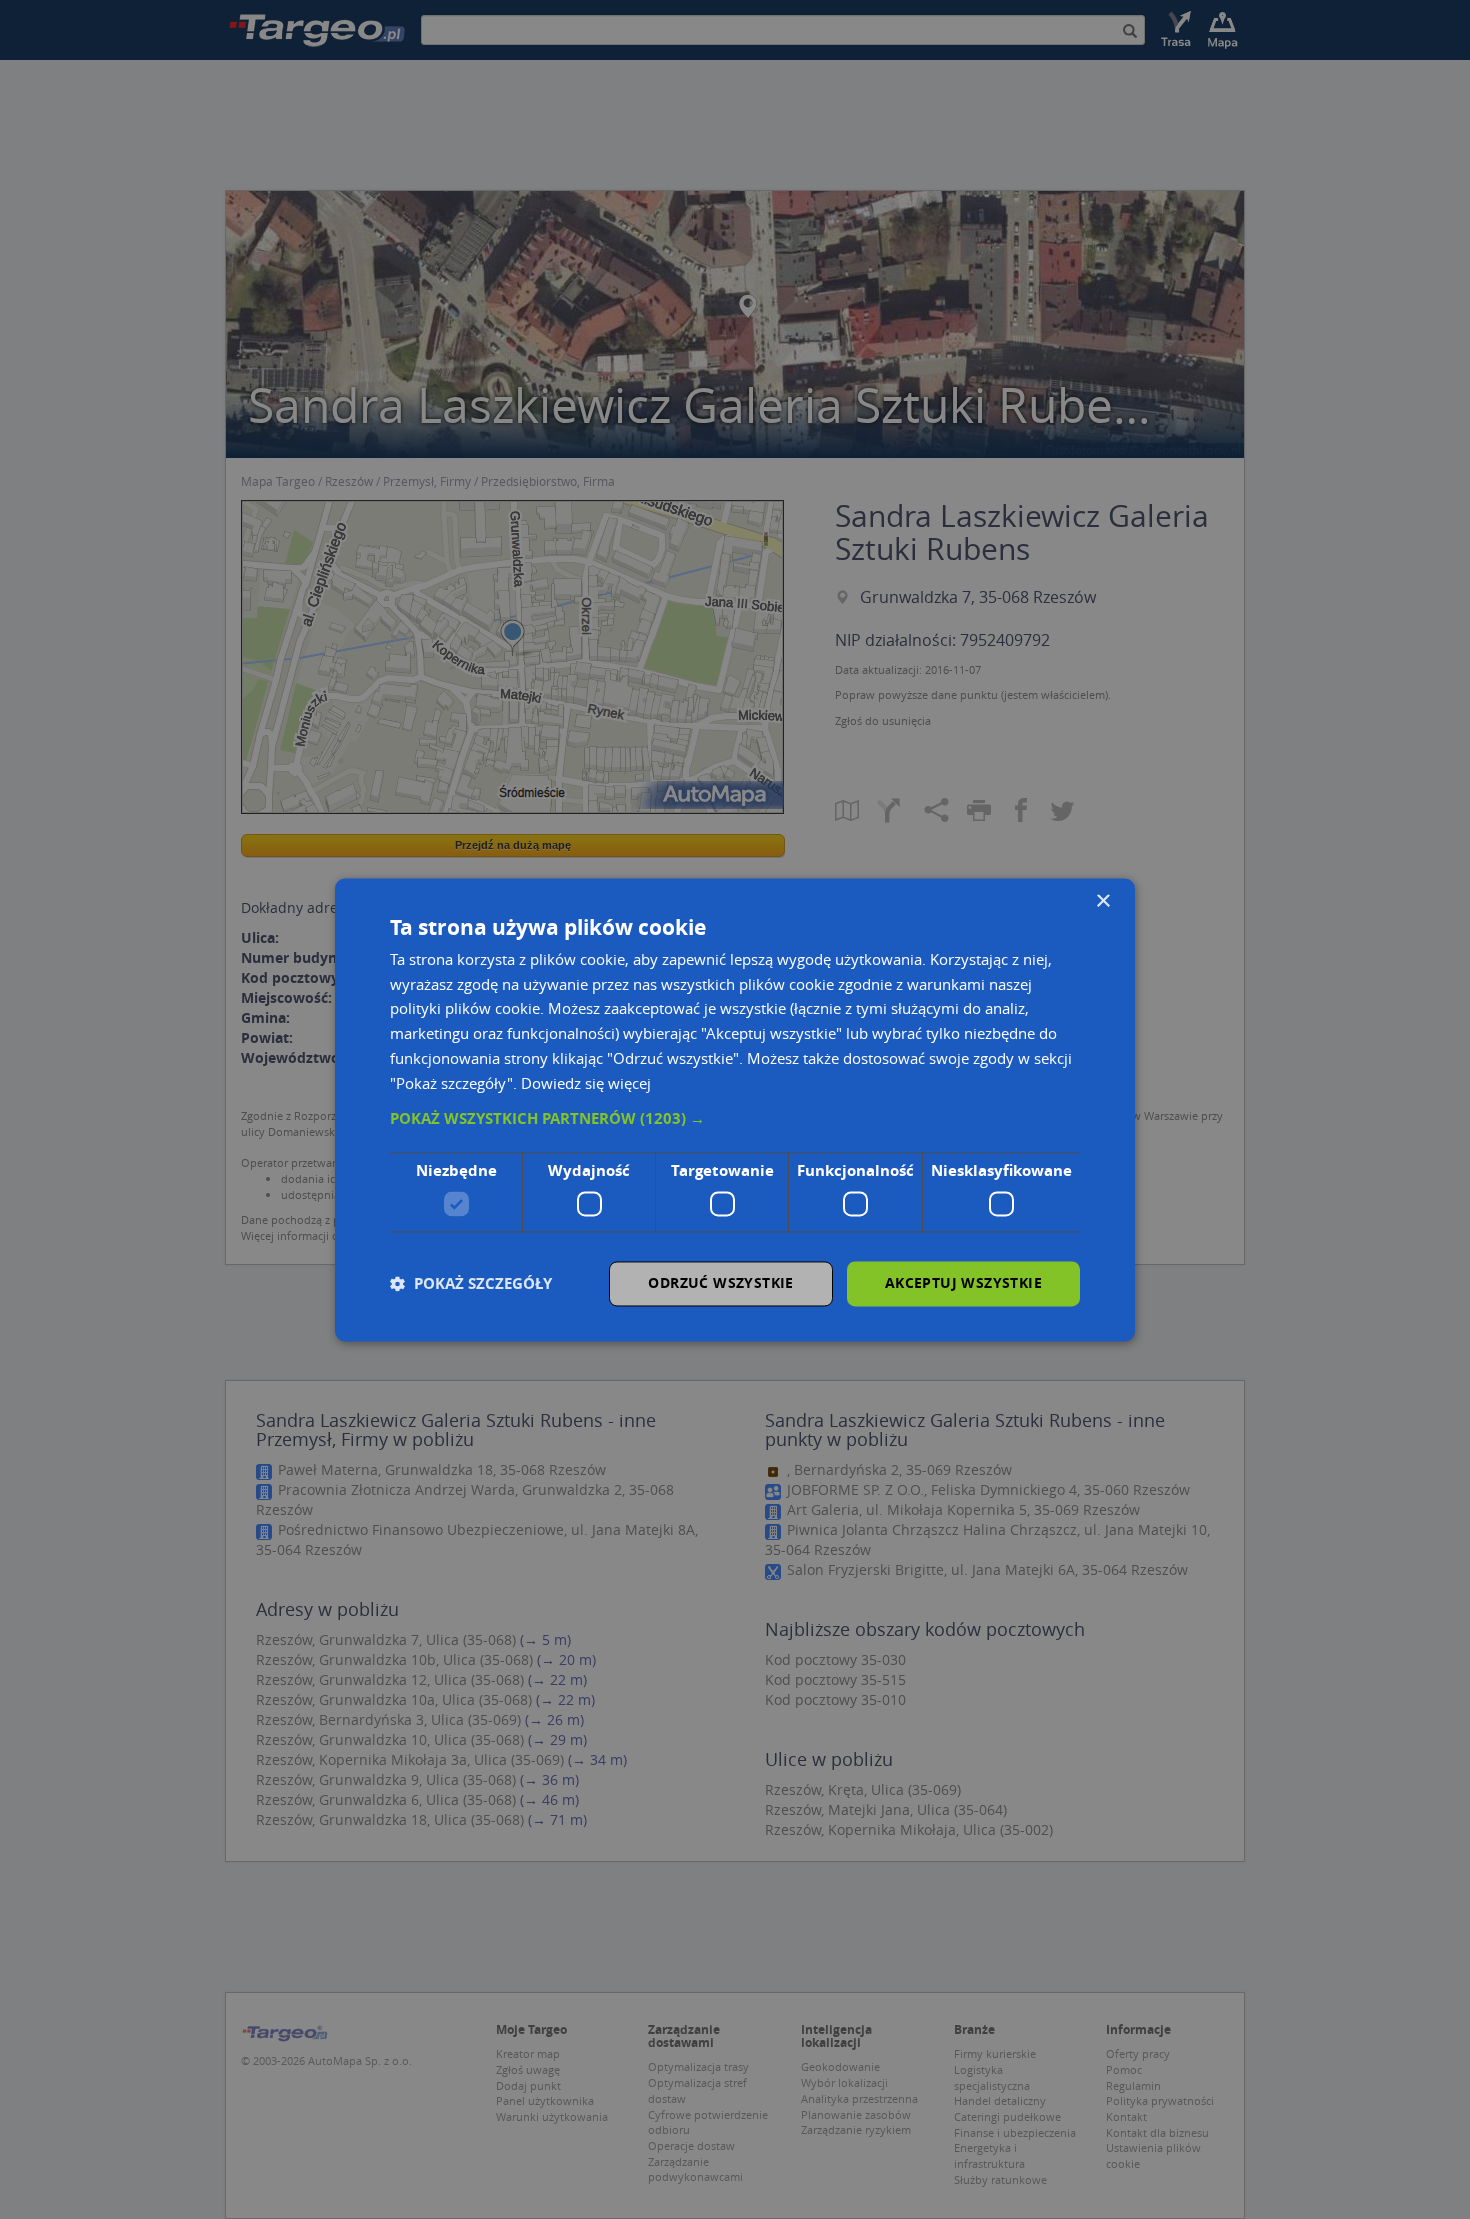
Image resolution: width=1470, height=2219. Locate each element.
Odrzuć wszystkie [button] (720, 1282)
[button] (735, 1120)
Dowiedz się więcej (586, 1083)
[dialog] (735, 1109)
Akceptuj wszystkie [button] (963, 1282)
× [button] (1102, 901)
